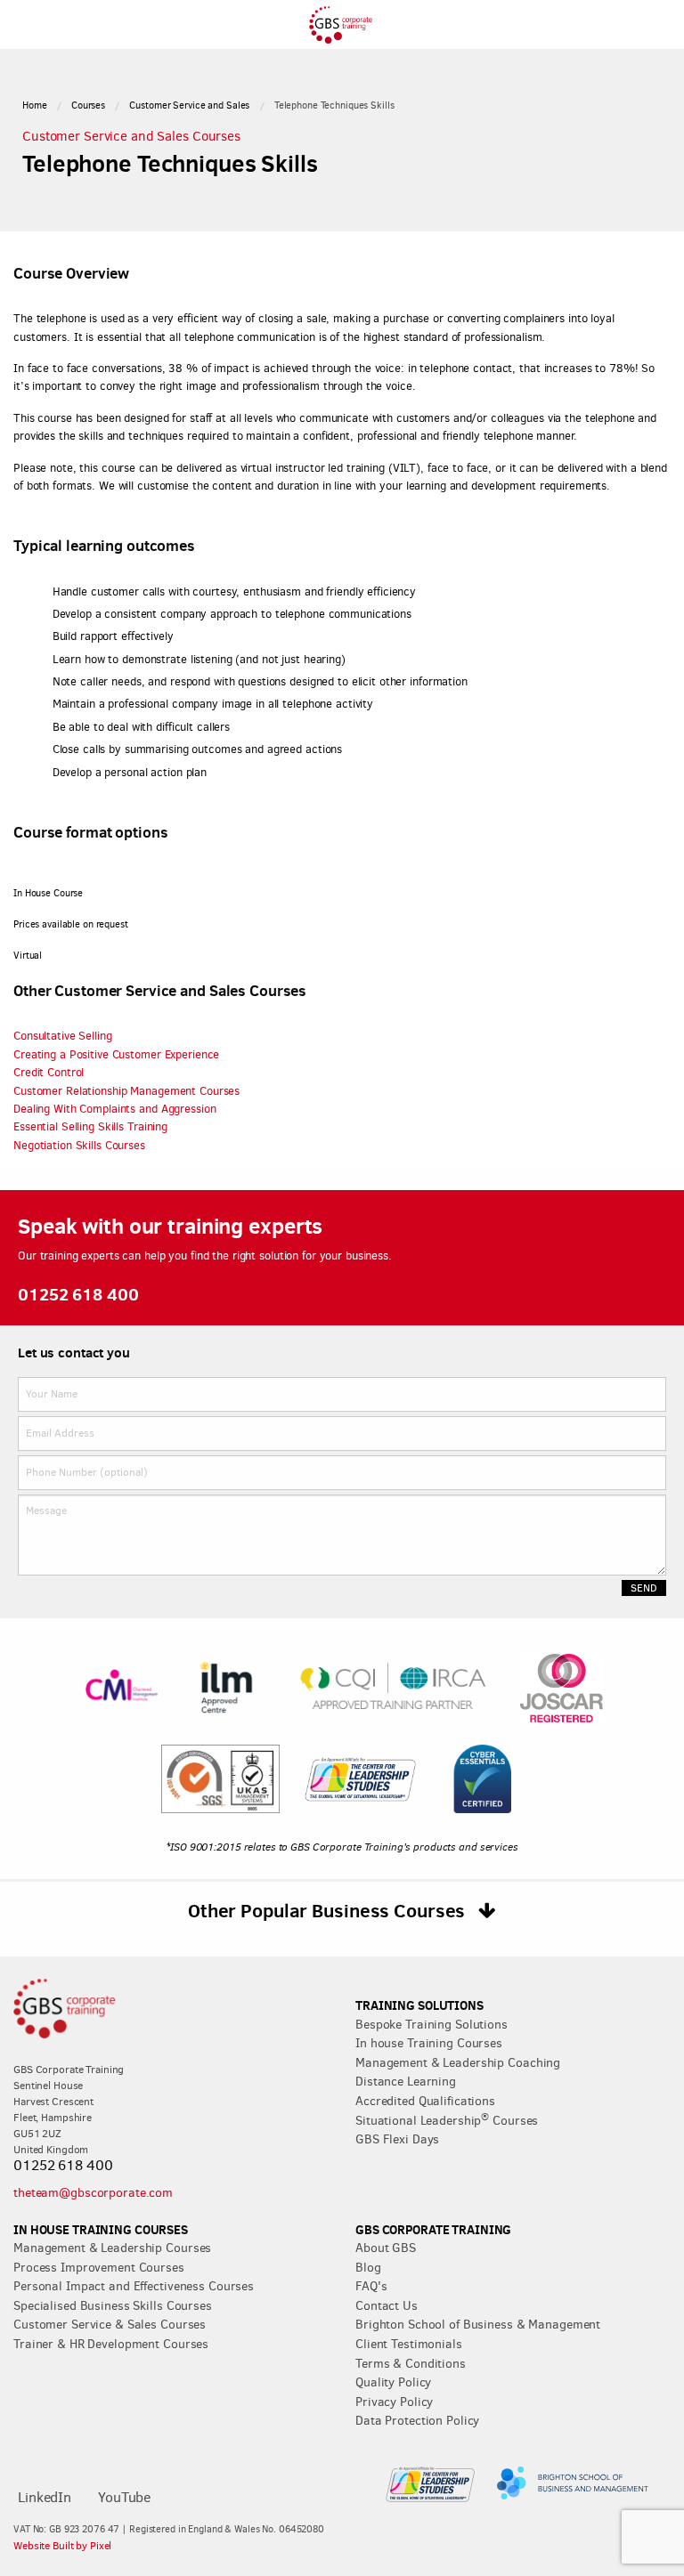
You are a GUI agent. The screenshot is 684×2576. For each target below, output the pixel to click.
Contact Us (387, 2305)
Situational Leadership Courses (447, 2120)
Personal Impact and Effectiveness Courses (134, 2286)
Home (35, 105)
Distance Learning (406, 2081)
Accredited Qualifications (425, 2101)
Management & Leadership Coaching (458, 2062)
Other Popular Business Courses (329, 1910)
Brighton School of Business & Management (478, 2324)
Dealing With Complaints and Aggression (114, 1109)
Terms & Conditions (411, 2363)
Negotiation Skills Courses (79, 1145)
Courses (88, 105)
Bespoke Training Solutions (432, 2024)
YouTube (124, 2497)
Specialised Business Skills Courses (113, 2305)
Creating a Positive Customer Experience (116, 1054)
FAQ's (371, 2286)
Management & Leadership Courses (112, 2248)
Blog (368, 2267)
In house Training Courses (429, 2043)
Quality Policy (393, 2382)
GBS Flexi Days (397, 2139)
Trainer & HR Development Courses (111, 2344)
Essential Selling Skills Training (90, 1126)
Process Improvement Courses (99, 2267)
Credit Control (49, 1072)
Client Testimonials (409, 2344)
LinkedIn (45, 2497)
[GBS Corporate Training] (342, 38)
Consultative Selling (63, 1036)
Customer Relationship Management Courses (126, 1091)
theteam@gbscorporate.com (93, 2192)
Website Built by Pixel (62, 2546)
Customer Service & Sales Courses (110, 2324)
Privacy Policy (394, 2402)
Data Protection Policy (417, 2420)
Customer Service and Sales (189, 105)
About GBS (386, 2248)
